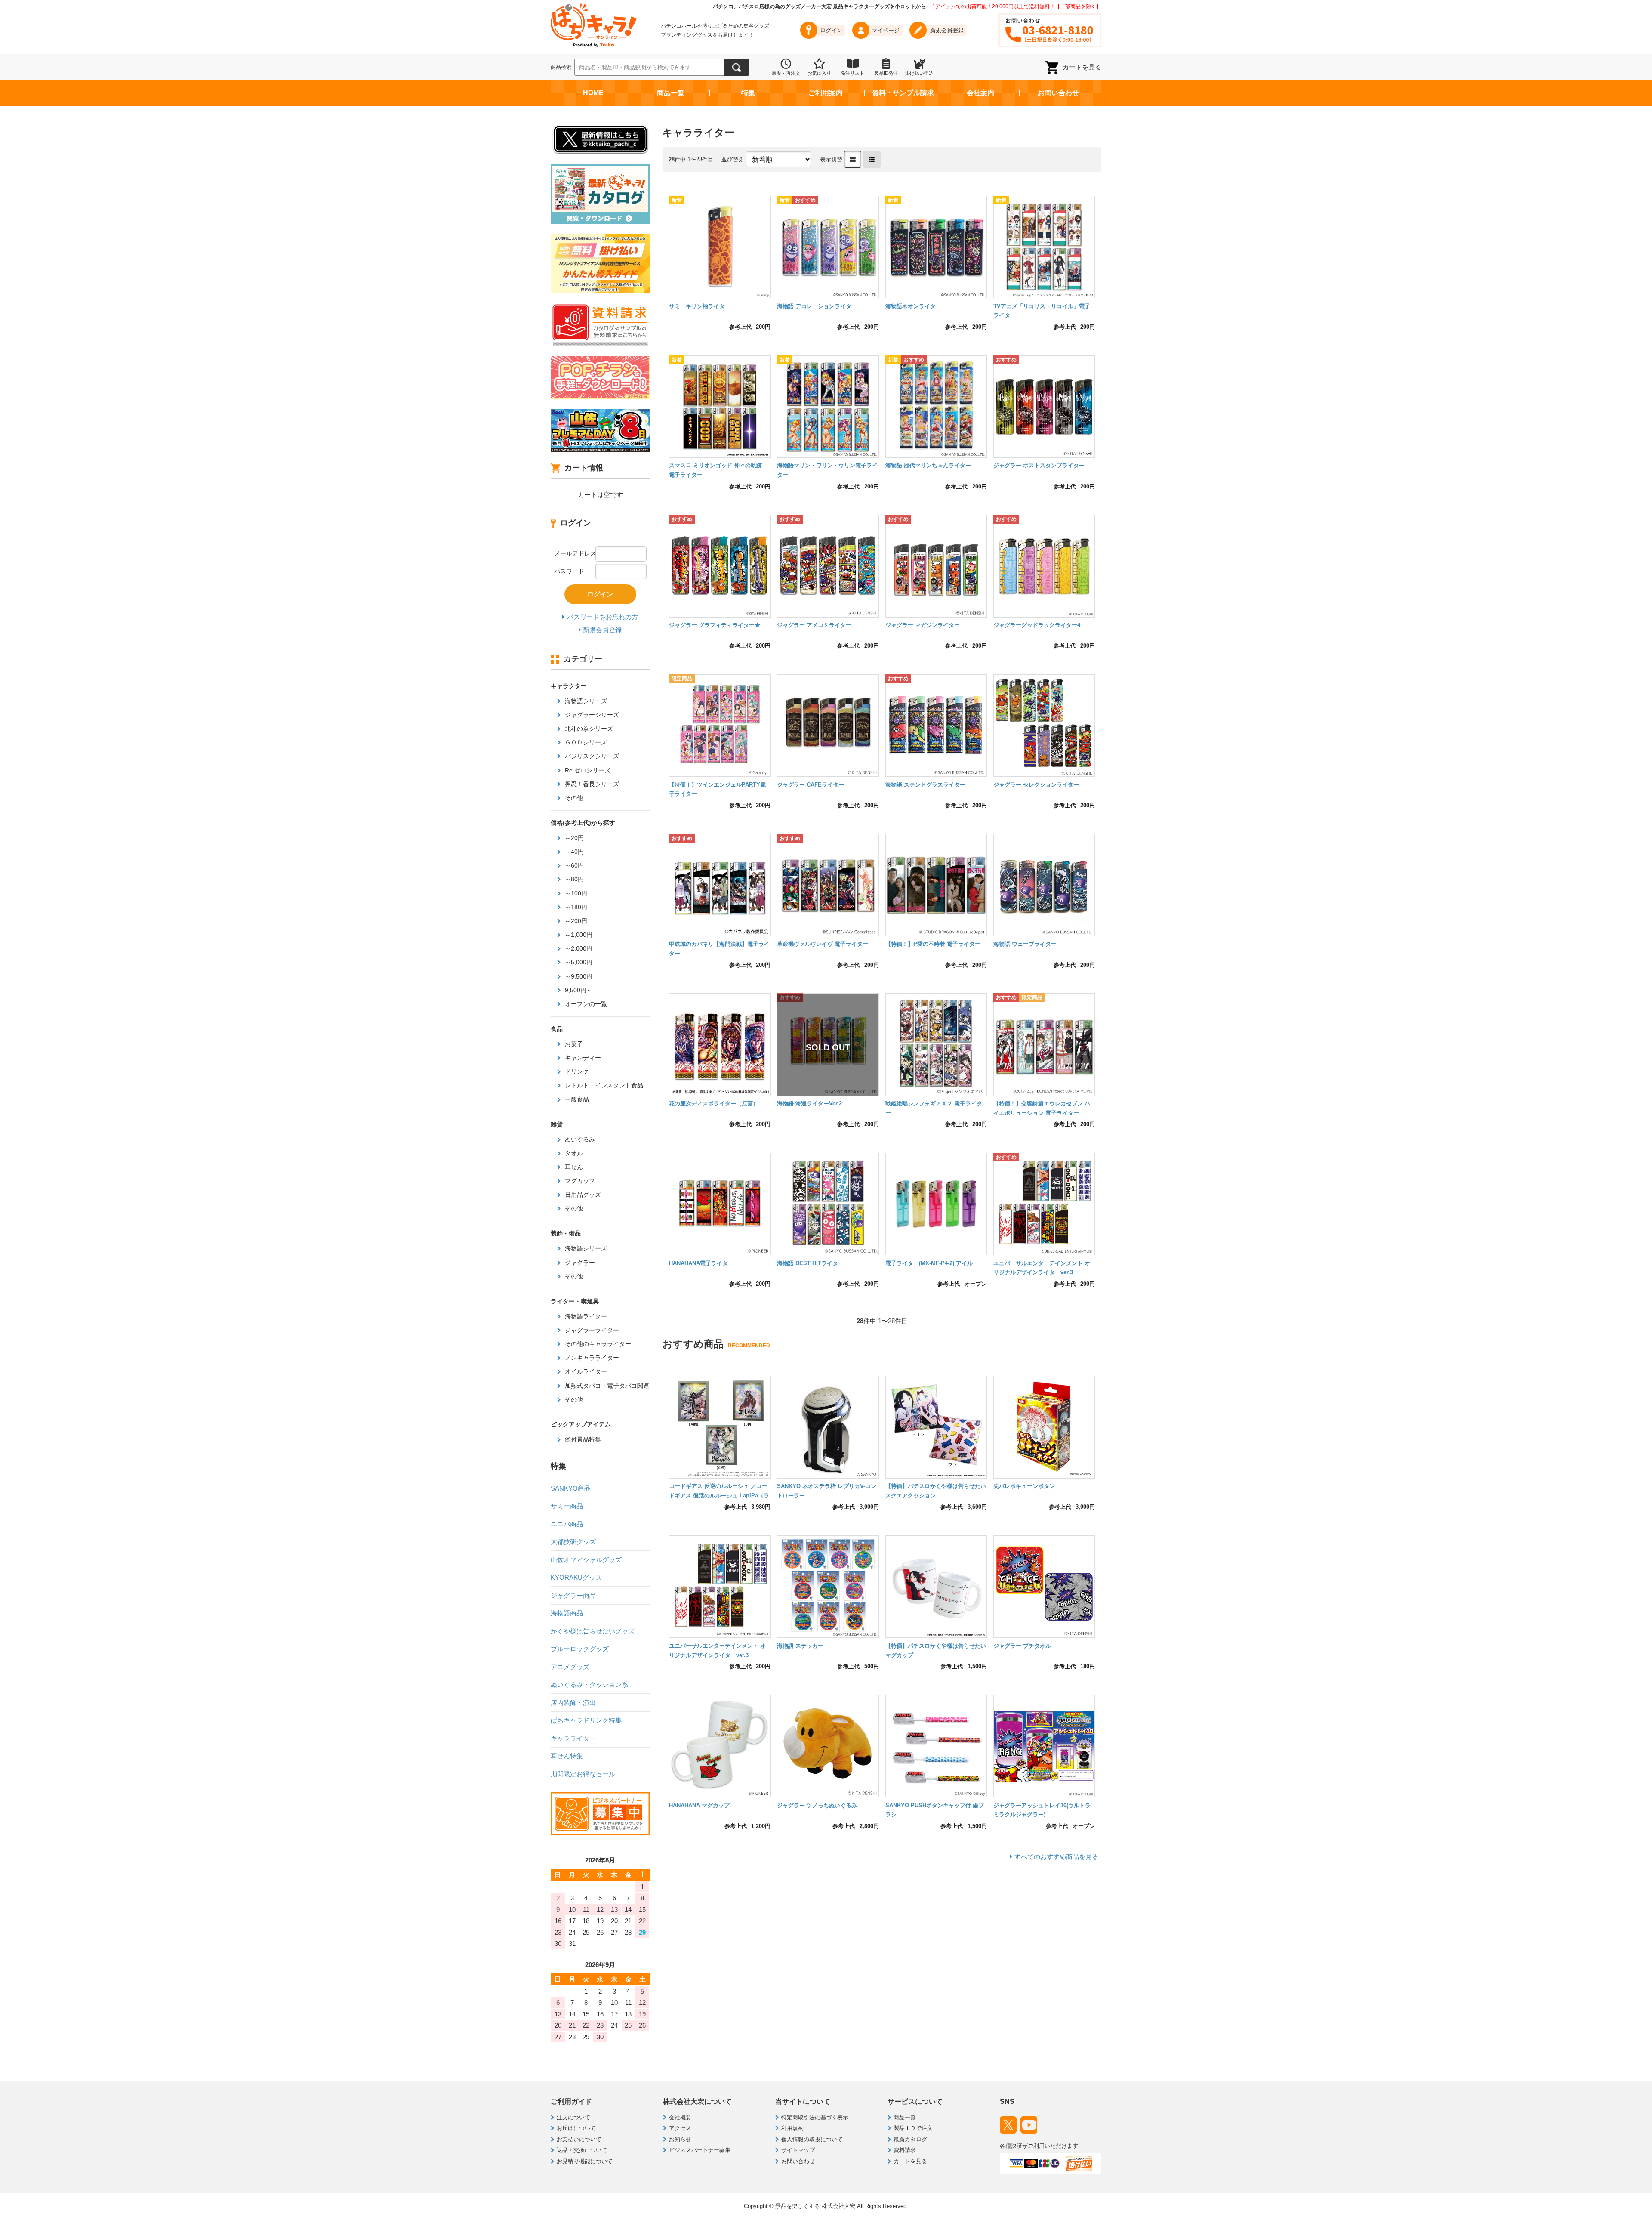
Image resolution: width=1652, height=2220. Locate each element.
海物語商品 (567, 1613)
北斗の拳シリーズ (588, 729)
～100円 (575, 893)
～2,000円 (578, 948)
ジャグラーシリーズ (591, 715)
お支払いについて (579, 2139)
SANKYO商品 (571, 1488)
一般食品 (576, 1099)
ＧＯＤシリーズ (585, 742)
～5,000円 (578, 962)
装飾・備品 (566, 1233)
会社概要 (680, 2117)
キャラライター (573, 1738)
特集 (748, 93)
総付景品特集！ (585, 1439)
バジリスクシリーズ (591, 756)
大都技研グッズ (573, 1542)
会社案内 (980, 93)
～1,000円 (578, 935)
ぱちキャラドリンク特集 (586, 1720)
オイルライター (585, 1371)
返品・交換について (582, 2150)
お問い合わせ (1058, 93)
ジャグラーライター (591, 1330)
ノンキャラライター (591, 1358)
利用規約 (792, 2128)
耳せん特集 (567, 1756)
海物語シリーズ (585, 701)
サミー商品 (567, 1506)
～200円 (575, 921)
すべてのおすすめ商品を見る (1056, 1857)
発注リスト (852, 73)
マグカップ (579, 1181)
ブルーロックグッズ (580, 1649)
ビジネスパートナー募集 (700, 2150)
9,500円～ (578, 990)
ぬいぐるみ (579, 1139)
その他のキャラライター (597, 1344)
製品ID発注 (886, 73)
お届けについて (576, 2128)
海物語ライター (585, 1316)
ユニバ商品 (567, 1524)
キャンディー (582, 1058)
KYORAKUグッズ (576, 1577)
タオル (573, 1153)
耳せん (573, 1167)
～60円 (573, 865)
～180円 (575, 907)
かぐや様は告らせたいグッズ (593, 1631)
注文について (573, 2117)
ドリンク (576, 1071)
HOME (593, 93)
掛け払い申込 (919, 73)
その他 (573, 798)
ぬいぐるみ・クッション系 (589, 1684)
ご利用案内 (826, 93)
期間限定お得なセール (583, 1774)
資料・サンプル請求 (903, 93)
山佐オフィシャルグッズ (586, 1560)
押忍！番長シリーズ (591, 784)
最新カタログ (910, 2139)
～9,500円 (578, 976)
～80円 (573, 879)
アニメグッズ (570, 1667)
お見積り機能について (585, 2161)
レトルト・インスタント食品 (603, 1085)
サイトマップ (798, 2150)
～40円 (573, 852)
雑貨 (557, 1124)
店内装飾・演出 (573, 1703)
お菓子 (573, 1044)
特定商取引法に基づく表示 (815, 2117)
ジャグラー (579, 1263)
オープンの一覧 (585, 1004)
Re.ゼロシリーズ (587, 770)
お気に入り (819, 73)
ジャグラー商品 (573, 1595)
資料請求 (905, 2150)
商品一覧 (671, 93)
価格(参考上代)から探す (583, 823)
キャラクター (569, 686)
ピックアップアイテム (581, 1424)
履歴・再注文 (786, 73)
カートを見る (1082, 67)
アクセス (680, 2128)
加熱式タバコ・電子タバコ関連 (606, 1386)
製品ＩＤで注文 (913, 2128)
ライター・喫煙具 (575, 1301)
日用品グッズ (582, 1195)
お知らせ (680, 2139)
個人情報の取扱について (812, 2139)
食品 (557, 1029)
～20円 (573, 838)
